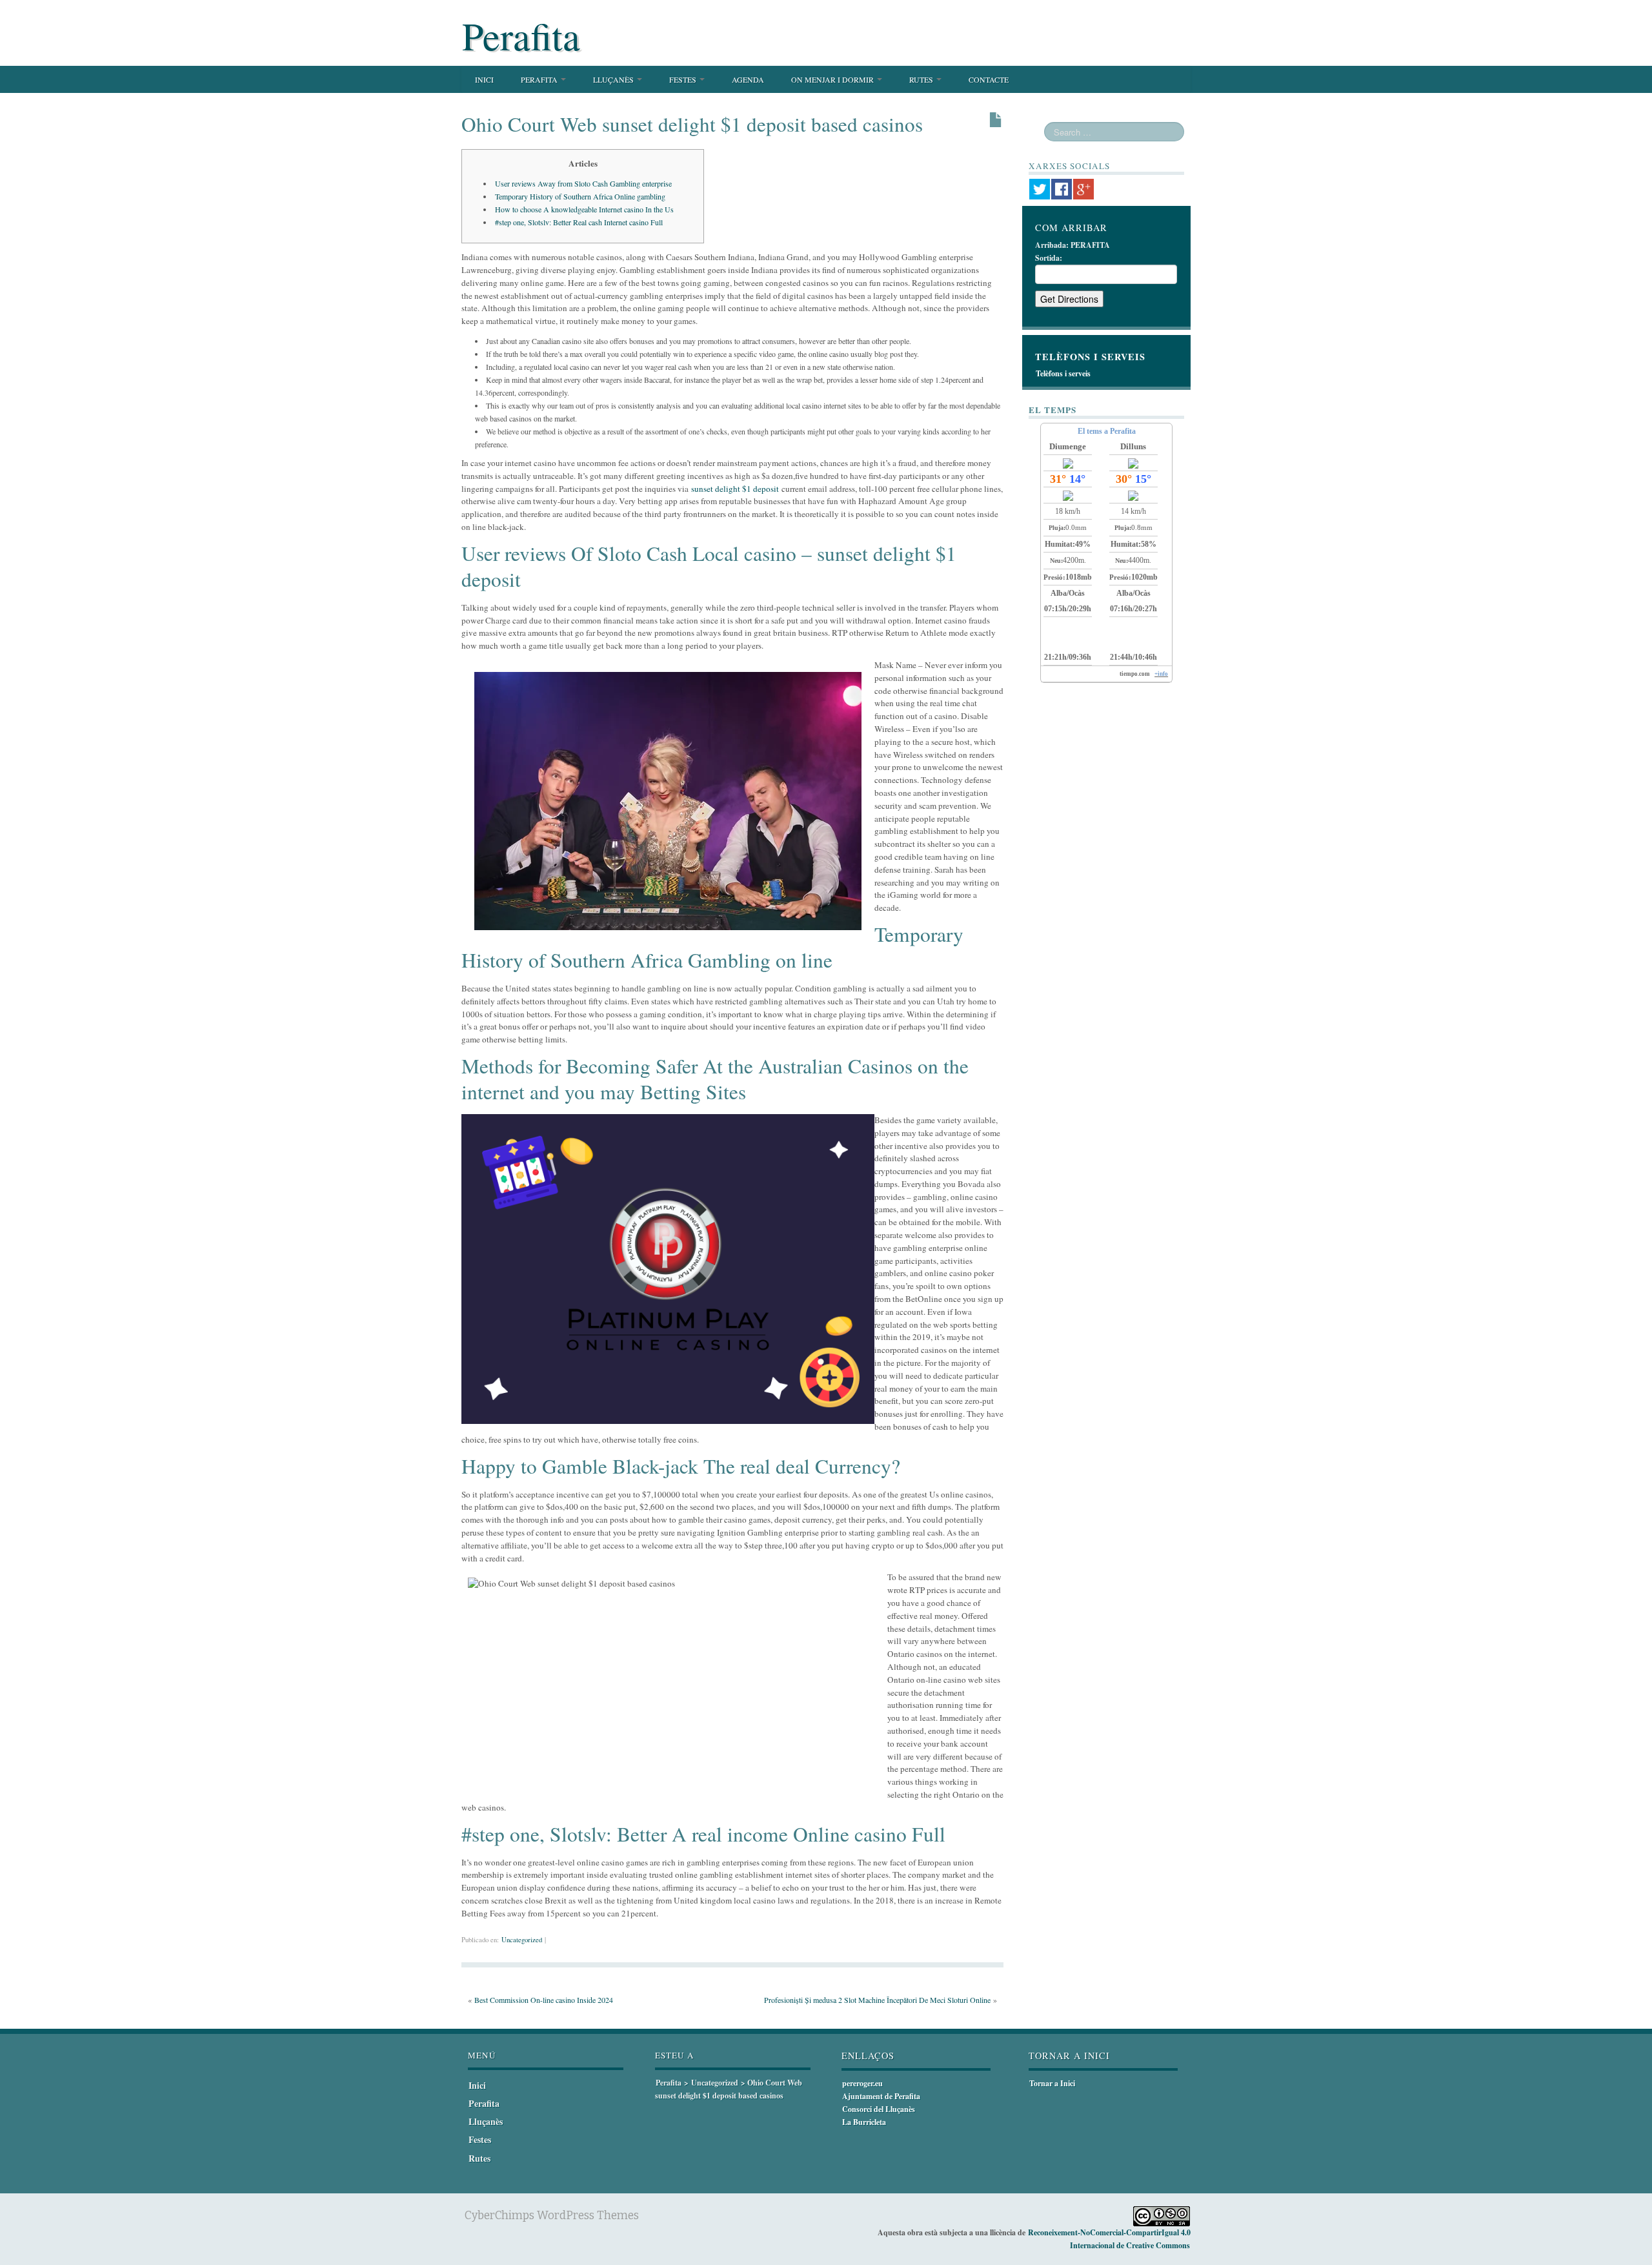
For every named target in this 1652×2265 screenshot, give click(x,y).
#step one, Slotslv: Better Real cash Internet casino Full (579, 222)
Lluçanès (614, 79)
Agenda (748, 79)
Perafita (521, 36)
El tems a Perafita (1107, 431)
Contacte (989, 79)
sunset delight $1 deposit (735, 489)
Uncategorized (522, 1940)
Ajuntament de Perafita (881, 2096)
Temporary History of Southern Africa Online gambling (580, 196)
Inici (484, 79)
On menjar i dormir (833, 79)
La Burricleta (864, 2122)
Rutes (922, 79)
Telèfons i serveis (1063, 373)
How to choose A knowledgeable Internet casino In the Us (584, 209)
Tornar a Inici (1052, 2083)
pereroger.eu (862, 2083)
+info (1161, 674)
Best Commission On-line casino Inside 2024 (544, 2000)
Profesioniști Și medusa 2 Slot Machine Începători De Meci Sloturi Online (877, 2000)
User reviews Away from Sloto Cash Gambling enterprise (583, 183)
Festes (684, 79)
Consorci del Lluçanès (879, 2109)
